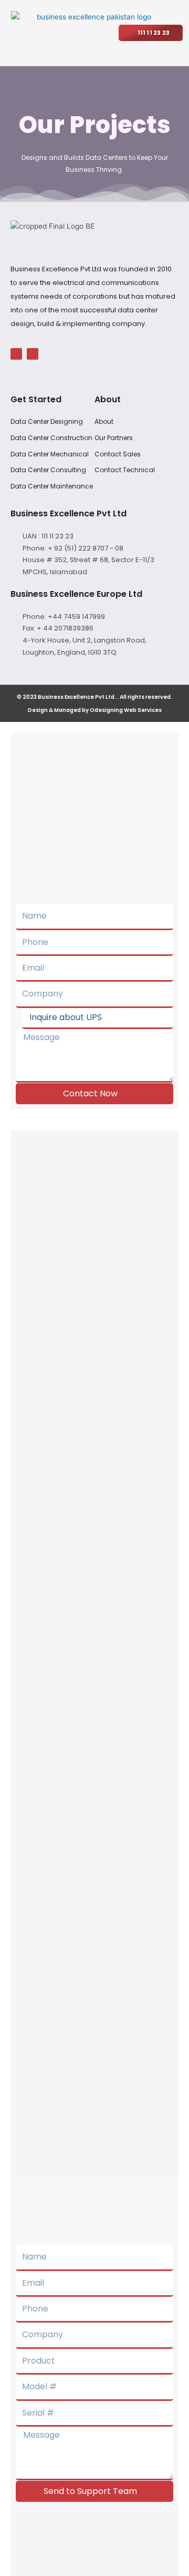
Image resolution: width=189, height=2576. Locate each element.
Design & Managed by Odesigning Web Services (95, 710)
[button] (102, 29)
